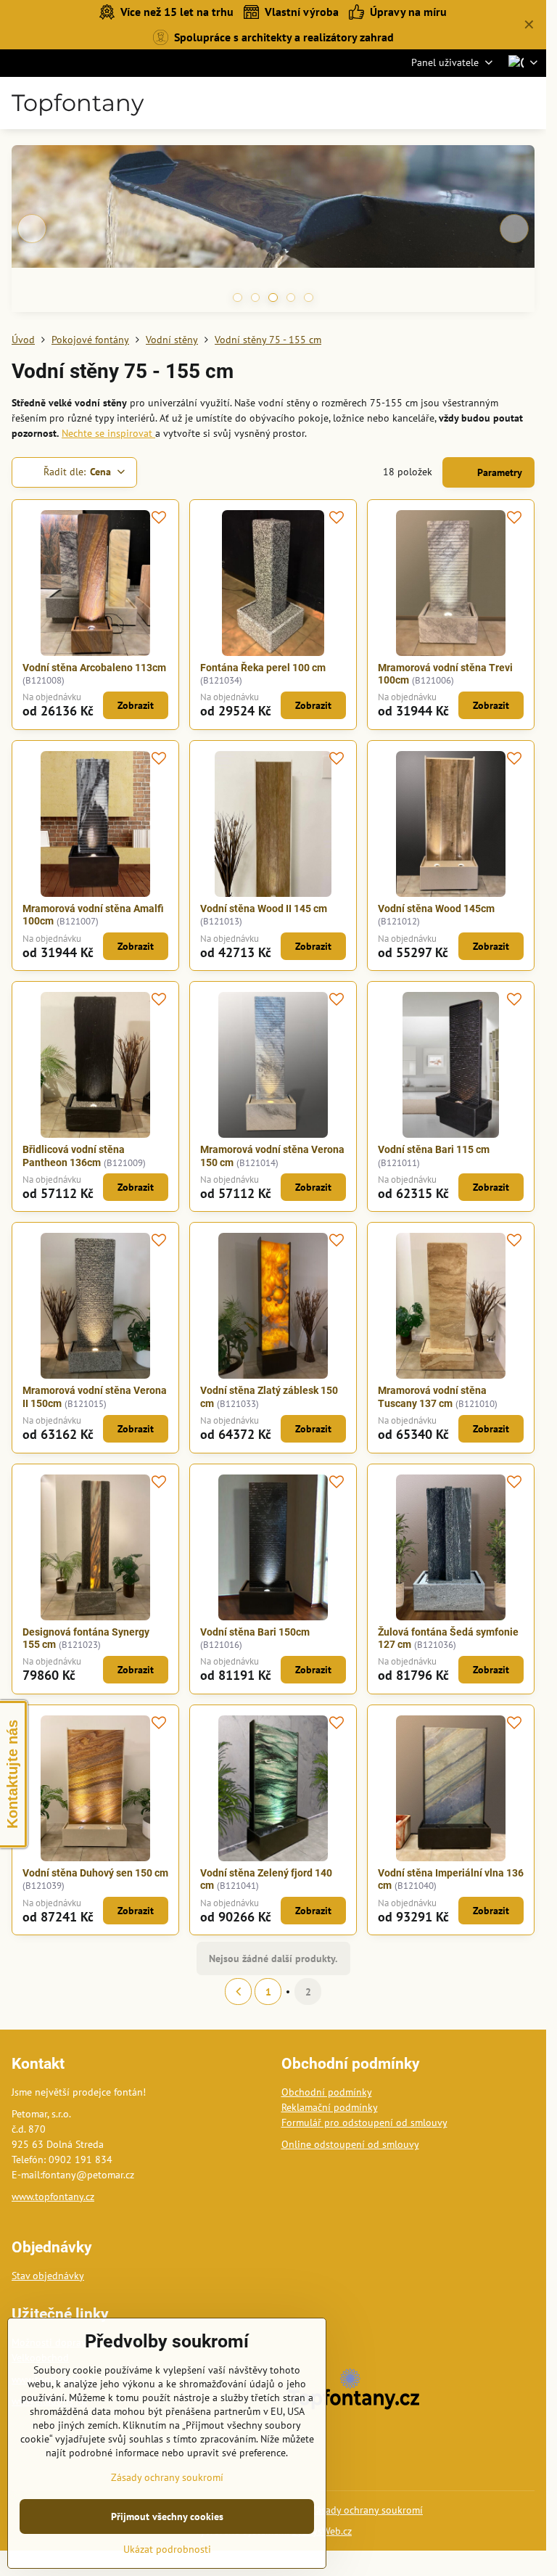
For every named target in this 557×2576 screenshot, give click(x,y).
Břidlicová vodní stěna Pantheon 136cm (74, 1156)
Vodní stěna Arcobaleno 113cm (94, 668)
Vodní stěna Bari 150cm (255, 1632)
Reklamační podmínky (330, 2107)
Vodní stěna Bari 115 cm (434, 1149)
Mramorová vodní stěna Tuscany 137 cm (432, 1397)
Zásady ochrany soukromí (367, 2510)
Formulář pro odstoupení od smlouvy (364, 2122)
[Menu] (529, 103)
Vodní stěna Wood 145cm (436, 908)
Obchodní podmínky (327, 2092)
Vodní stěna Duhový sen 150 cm (95, 1873)
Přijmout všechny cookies (167, 2516)
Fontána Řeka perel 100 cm (263, 668)
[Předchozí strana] (238, 1992)
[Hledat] (459, 103)
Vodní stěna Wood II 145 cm (264, 908)
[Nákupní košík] (494, 103)
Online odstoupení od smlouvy (350, 2144)
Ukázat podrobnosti (167, 2549)
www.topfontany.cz (53, 2196)
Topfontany (78, 103)
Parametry (498, 472)
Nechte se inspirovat (108, 433)
